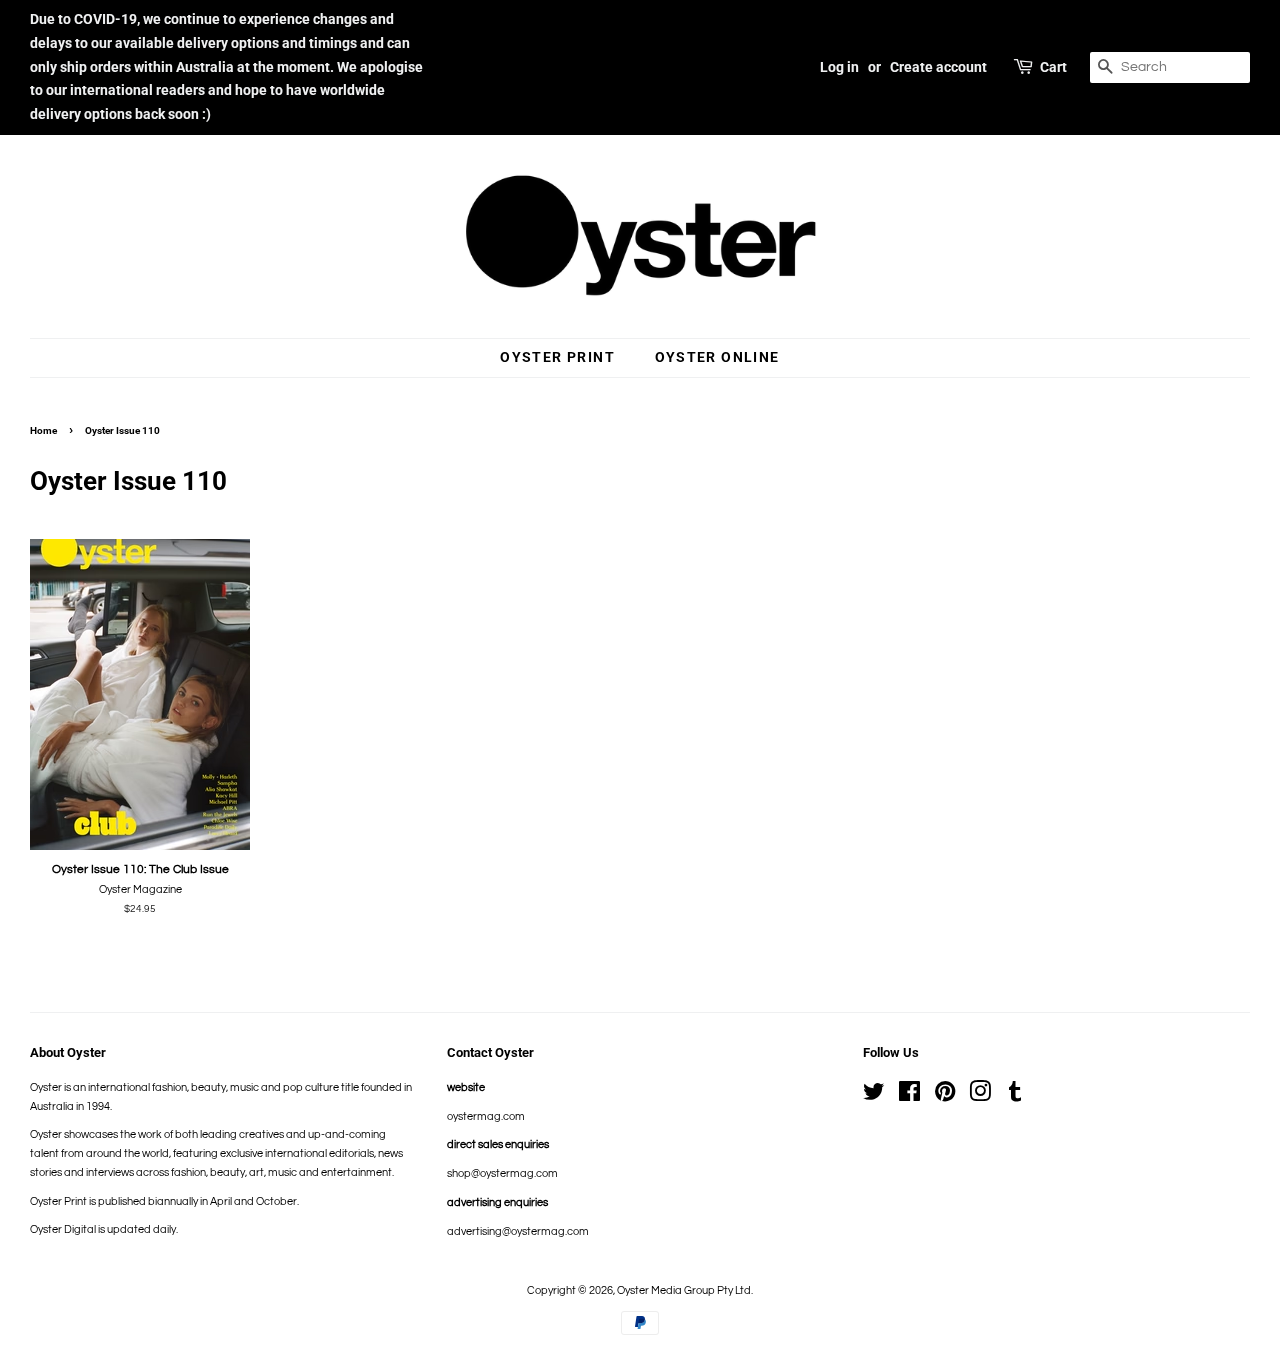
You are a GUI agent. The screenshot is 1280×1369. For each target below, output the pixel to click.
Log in (839, 67)
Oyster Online (717, 357)
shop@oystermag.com (502, 1173)
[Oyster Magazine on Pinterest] (945, 1096)
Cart (1053, 67)
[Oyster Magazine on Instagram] (980, 1096)
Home (43, 430)
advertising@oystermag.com (518, 1231)
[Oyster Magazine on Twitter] (874, 1096)
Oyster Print (557, 357)
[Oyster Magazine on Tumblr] (1015, 1096)
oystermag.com (486, 1116)
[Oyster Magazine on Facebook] (909, 1096)
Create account (938, 67)
